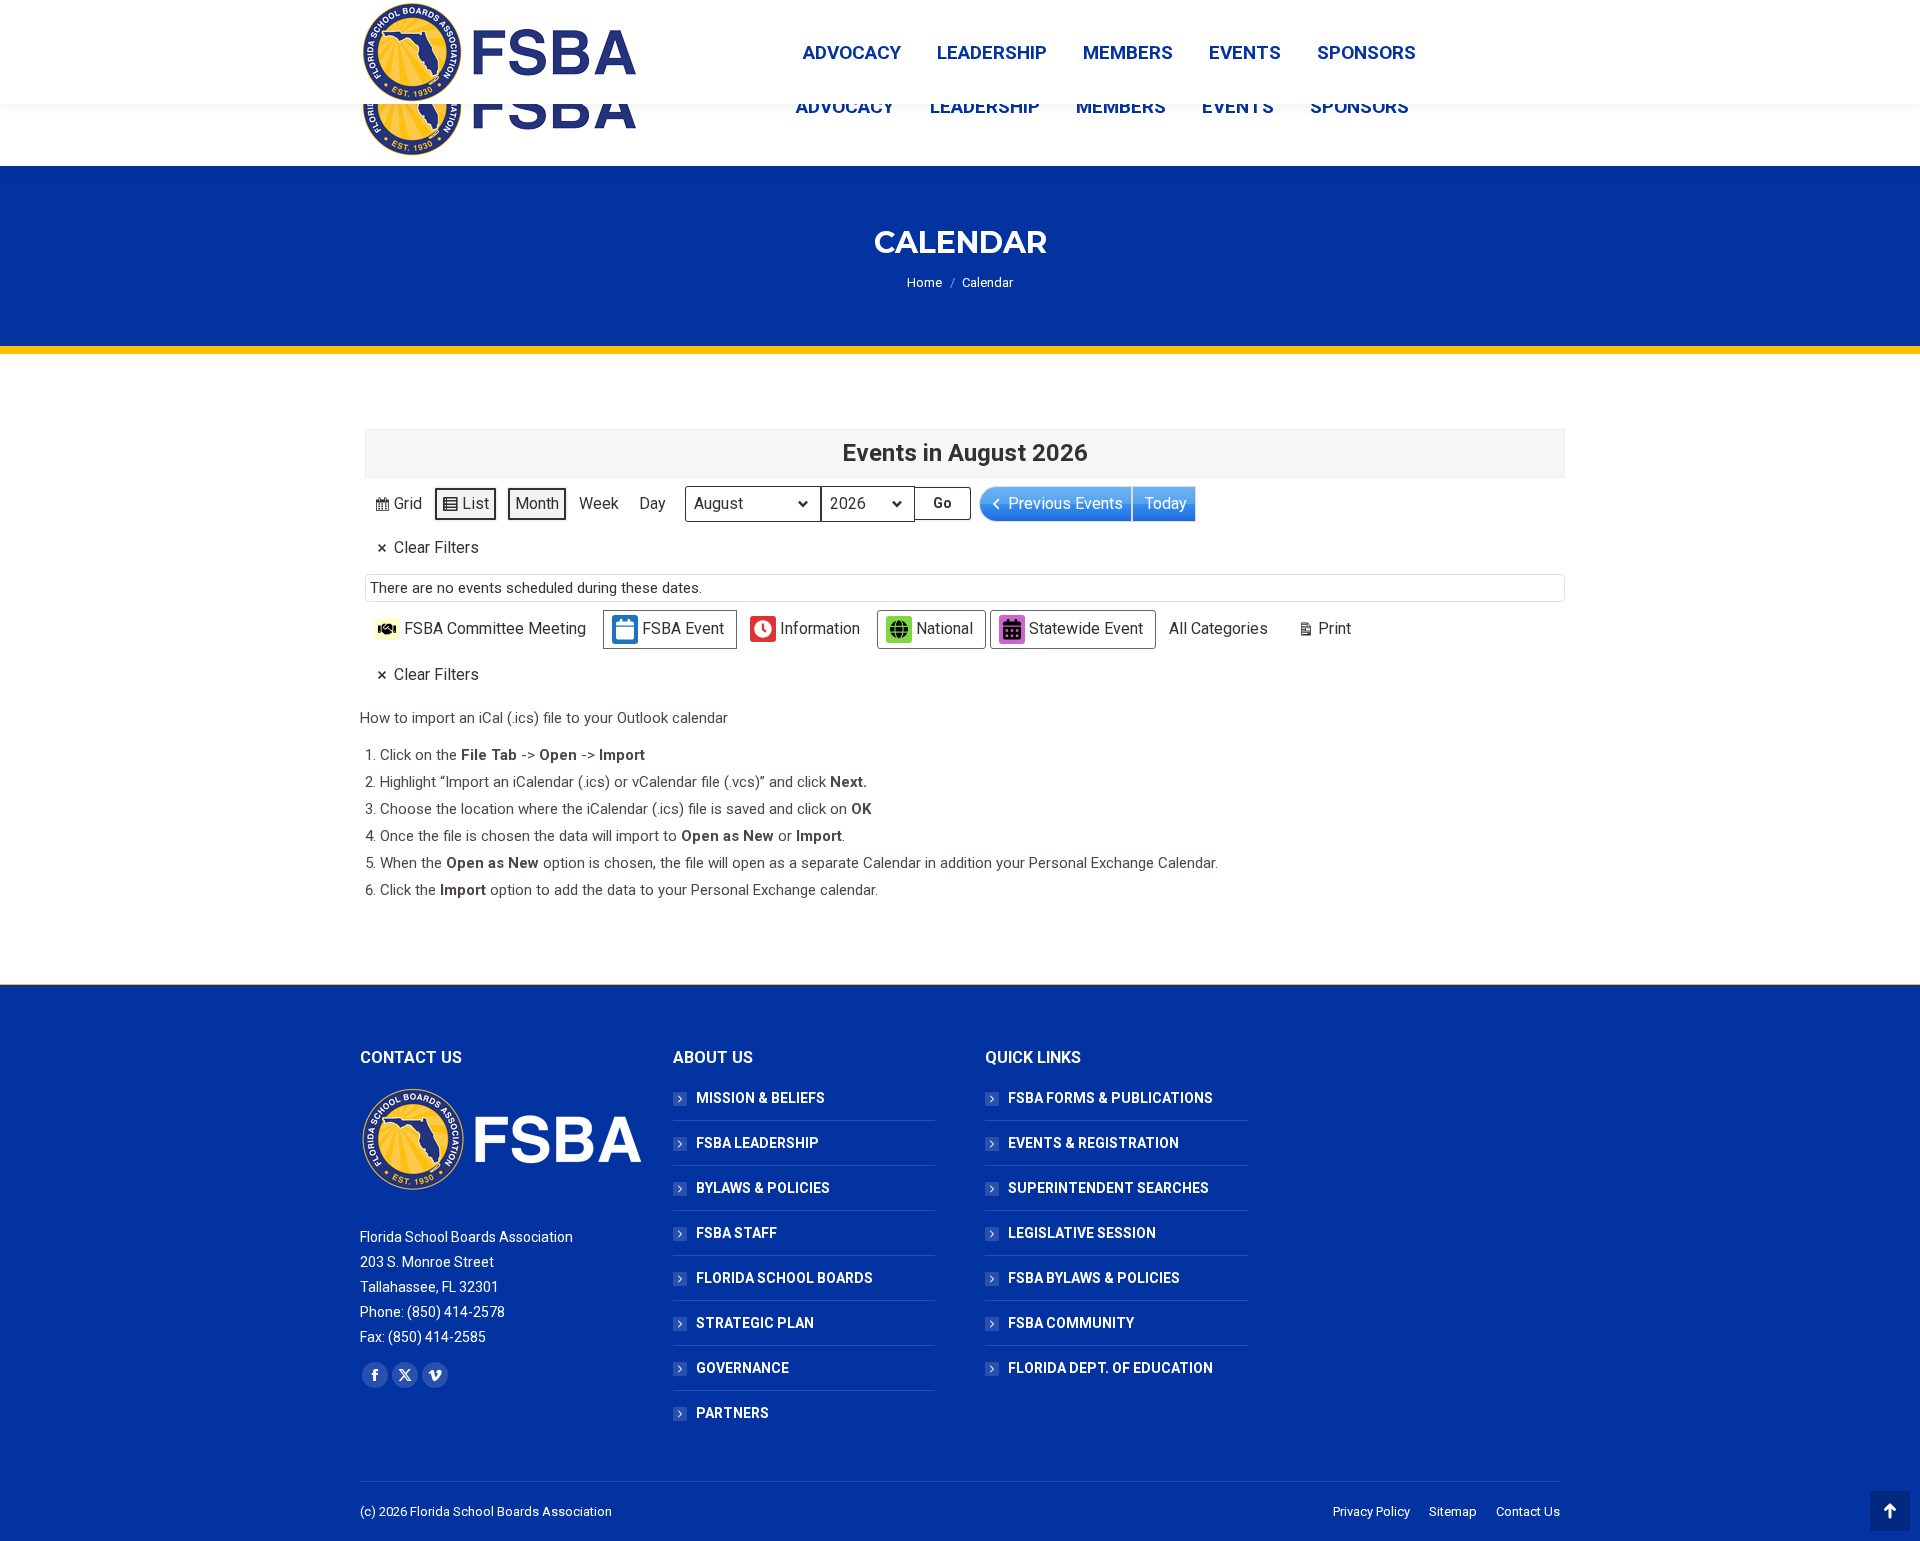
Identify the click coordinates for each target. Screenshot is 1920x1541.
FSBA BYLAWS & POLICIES (1094, 1278)
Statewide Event (1086, 628)
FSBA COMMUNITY (1071, 1323)
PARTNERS (732, 1413)
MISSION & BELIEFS (760, 1098)
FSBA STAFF (736, 1233)
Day (652, 503)
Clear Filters (436, 547)
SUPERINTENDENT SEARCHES (1108, 1188)
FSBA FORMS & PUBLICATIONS (1110, 1098)
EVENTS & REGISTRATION (1093, 1143)
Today (1166, 503)
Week (599, 503)
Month (537, 503)
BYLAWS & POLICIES (763, 1188)
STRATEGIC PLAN (755, 1323)
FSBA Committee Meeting (495, 628)
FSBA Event (683, 628)
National (944, 628)
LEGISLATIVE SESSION (1082, 1233)
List (465, 508)
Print (1324, 633)
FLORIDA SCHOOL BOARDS (784, 1278)
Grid (397, 508)
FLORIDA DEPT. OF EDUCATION (1110, 1368)
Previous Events (1065, 503)
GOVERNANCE (742, 1368)
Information (820, 628)
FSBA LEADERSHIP (757, 1143)
